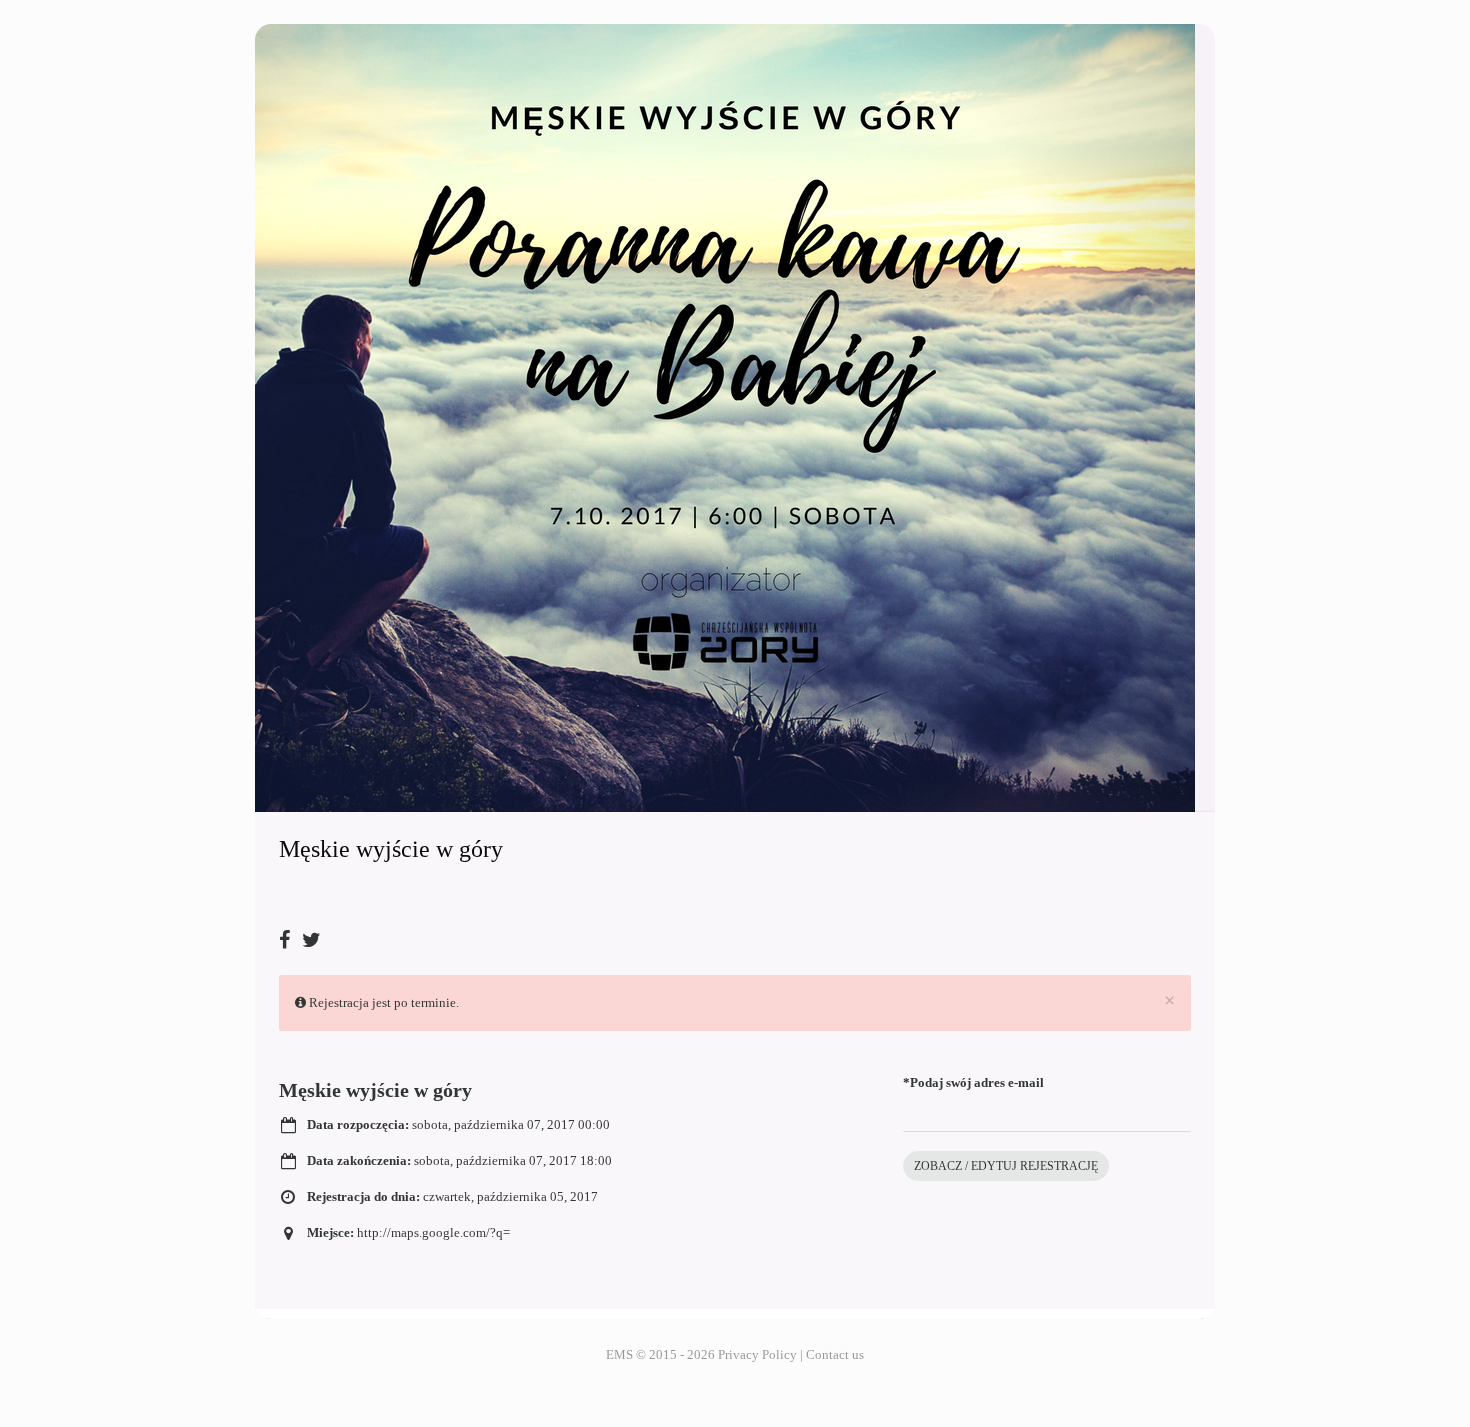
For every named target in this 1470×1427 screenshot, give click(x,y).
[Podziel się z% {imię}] (289, 932)
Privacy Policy (757, 1354)
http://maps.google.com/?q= (433, 1232)
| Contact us (832, 1354)
